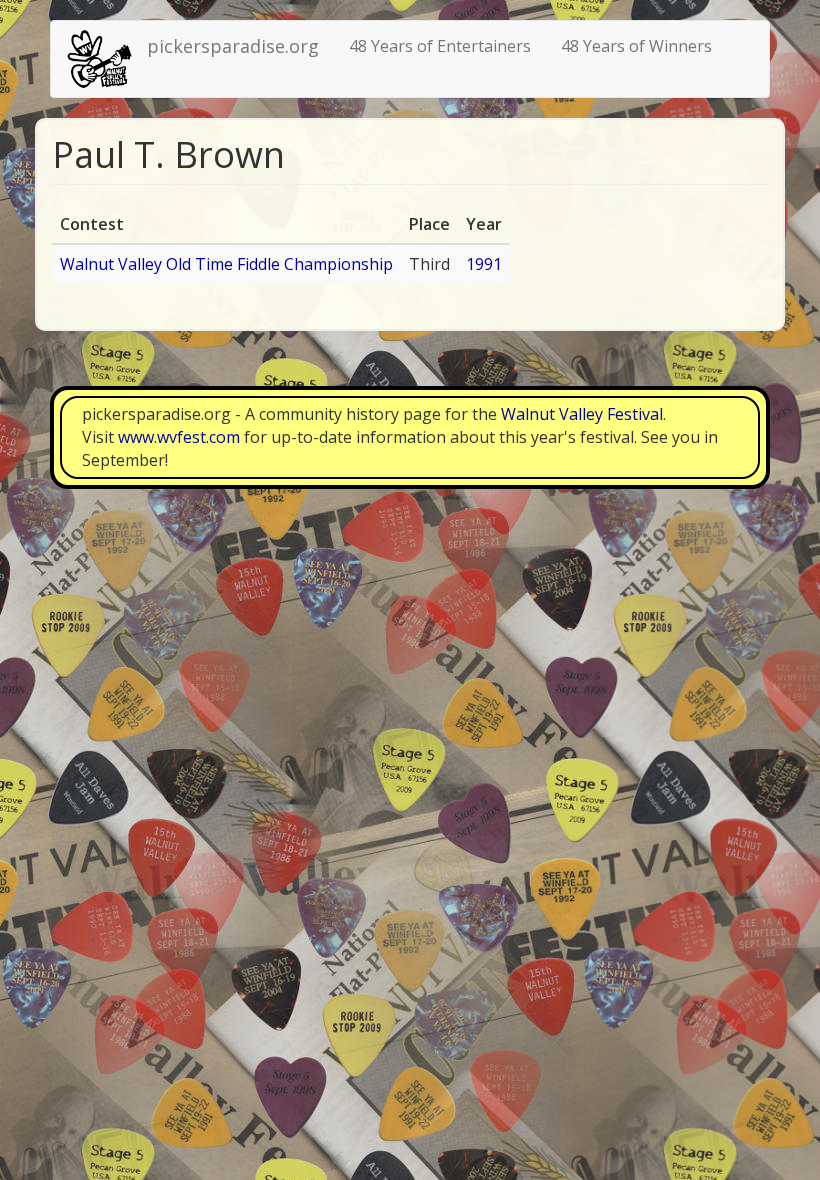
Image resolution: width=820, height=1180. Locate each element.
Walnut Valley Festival (582, 414)
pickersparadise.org (233, 46)
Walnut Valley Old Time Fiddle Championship (226, 264)
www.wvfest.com (179, 437)
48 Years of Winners (636, 46)
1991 (484, 264)
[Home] (106, 59)
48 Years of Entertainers (440, 46)
